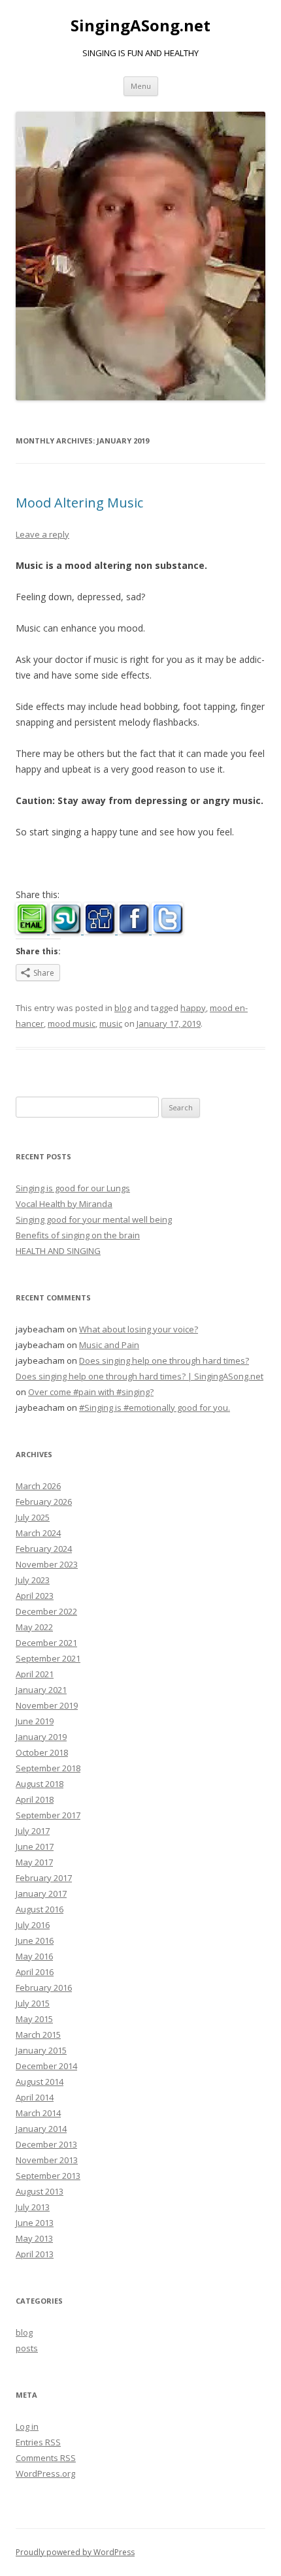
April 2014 (35, 2097)
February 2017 (44, 1878)
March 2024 (38, 1533)
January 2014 (41, 2129)
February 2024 (44, 1549)
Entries (38, 2442)
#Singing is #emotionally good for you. (155, 1408)
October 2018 (42, 1752)
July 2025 (33, 1517)
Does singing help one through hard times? (164, 1360)
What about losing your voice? (139, 1329)
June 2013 (35, 2223)
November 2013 (47, 2160)
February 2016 (44, 1988)
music (111, 1023)
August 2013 (40, 2191)
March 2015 (38, 2035)
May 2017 (34, 1862)
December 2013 (46, 2144)
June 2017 (35, 1846)
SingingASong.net (140, 26)
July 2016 (33, 1925)
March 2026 (38, 1486)
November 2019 (47, 1705)
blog (123, 1008)
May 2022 (34, 1627)
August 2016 (40, 1909)
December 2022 (46, 1611)
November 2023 (47, 1564)
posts (27, 2348)
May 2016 (34, 1956)
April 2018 (35, 1799)
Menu (141, 86)
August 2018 (40, 1784)
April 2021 (35, 1674)
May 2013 (34, 2238)
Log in (27, 2426)
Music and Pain (109, 1345)
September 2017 (48, 1815)
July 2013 (33, 2207)
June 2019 (35, 1721)
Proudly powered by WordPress (75, 2552)
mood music (72, 1023)
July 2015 (33, 2003)
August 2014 (40, 2082)
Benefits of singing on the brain (78, 1235)
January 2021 (41, 1690)
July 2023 (33, 1580)
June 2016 (35, 1940)
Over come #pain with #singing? (91, 1392)
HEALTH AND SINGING (58, 1251)
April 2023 (35, 1596)
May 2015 (34, 2019)
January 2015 (41, 2050)
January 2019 (41, 1737)
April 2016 (35, 1972)
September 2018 (48, 1768)
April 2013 (35, 2254)
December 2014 (46, 2066)
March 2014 (38, 2113)
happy (193, 1008)
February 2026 (44, 1502)
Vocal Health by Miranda (64, 1204)
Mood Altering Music (79, 503)
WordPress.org (45, 2473)
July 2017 (33, 1831)
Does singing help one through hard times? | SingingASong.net (140, 1376)
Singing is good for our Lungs (73, 1188)
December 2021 (46, 1643)
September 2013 (48, 2176)
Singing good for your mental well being (94, 1219)
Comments (46, 2458)
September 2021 (48, 1658)
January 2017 (41, 1893)
